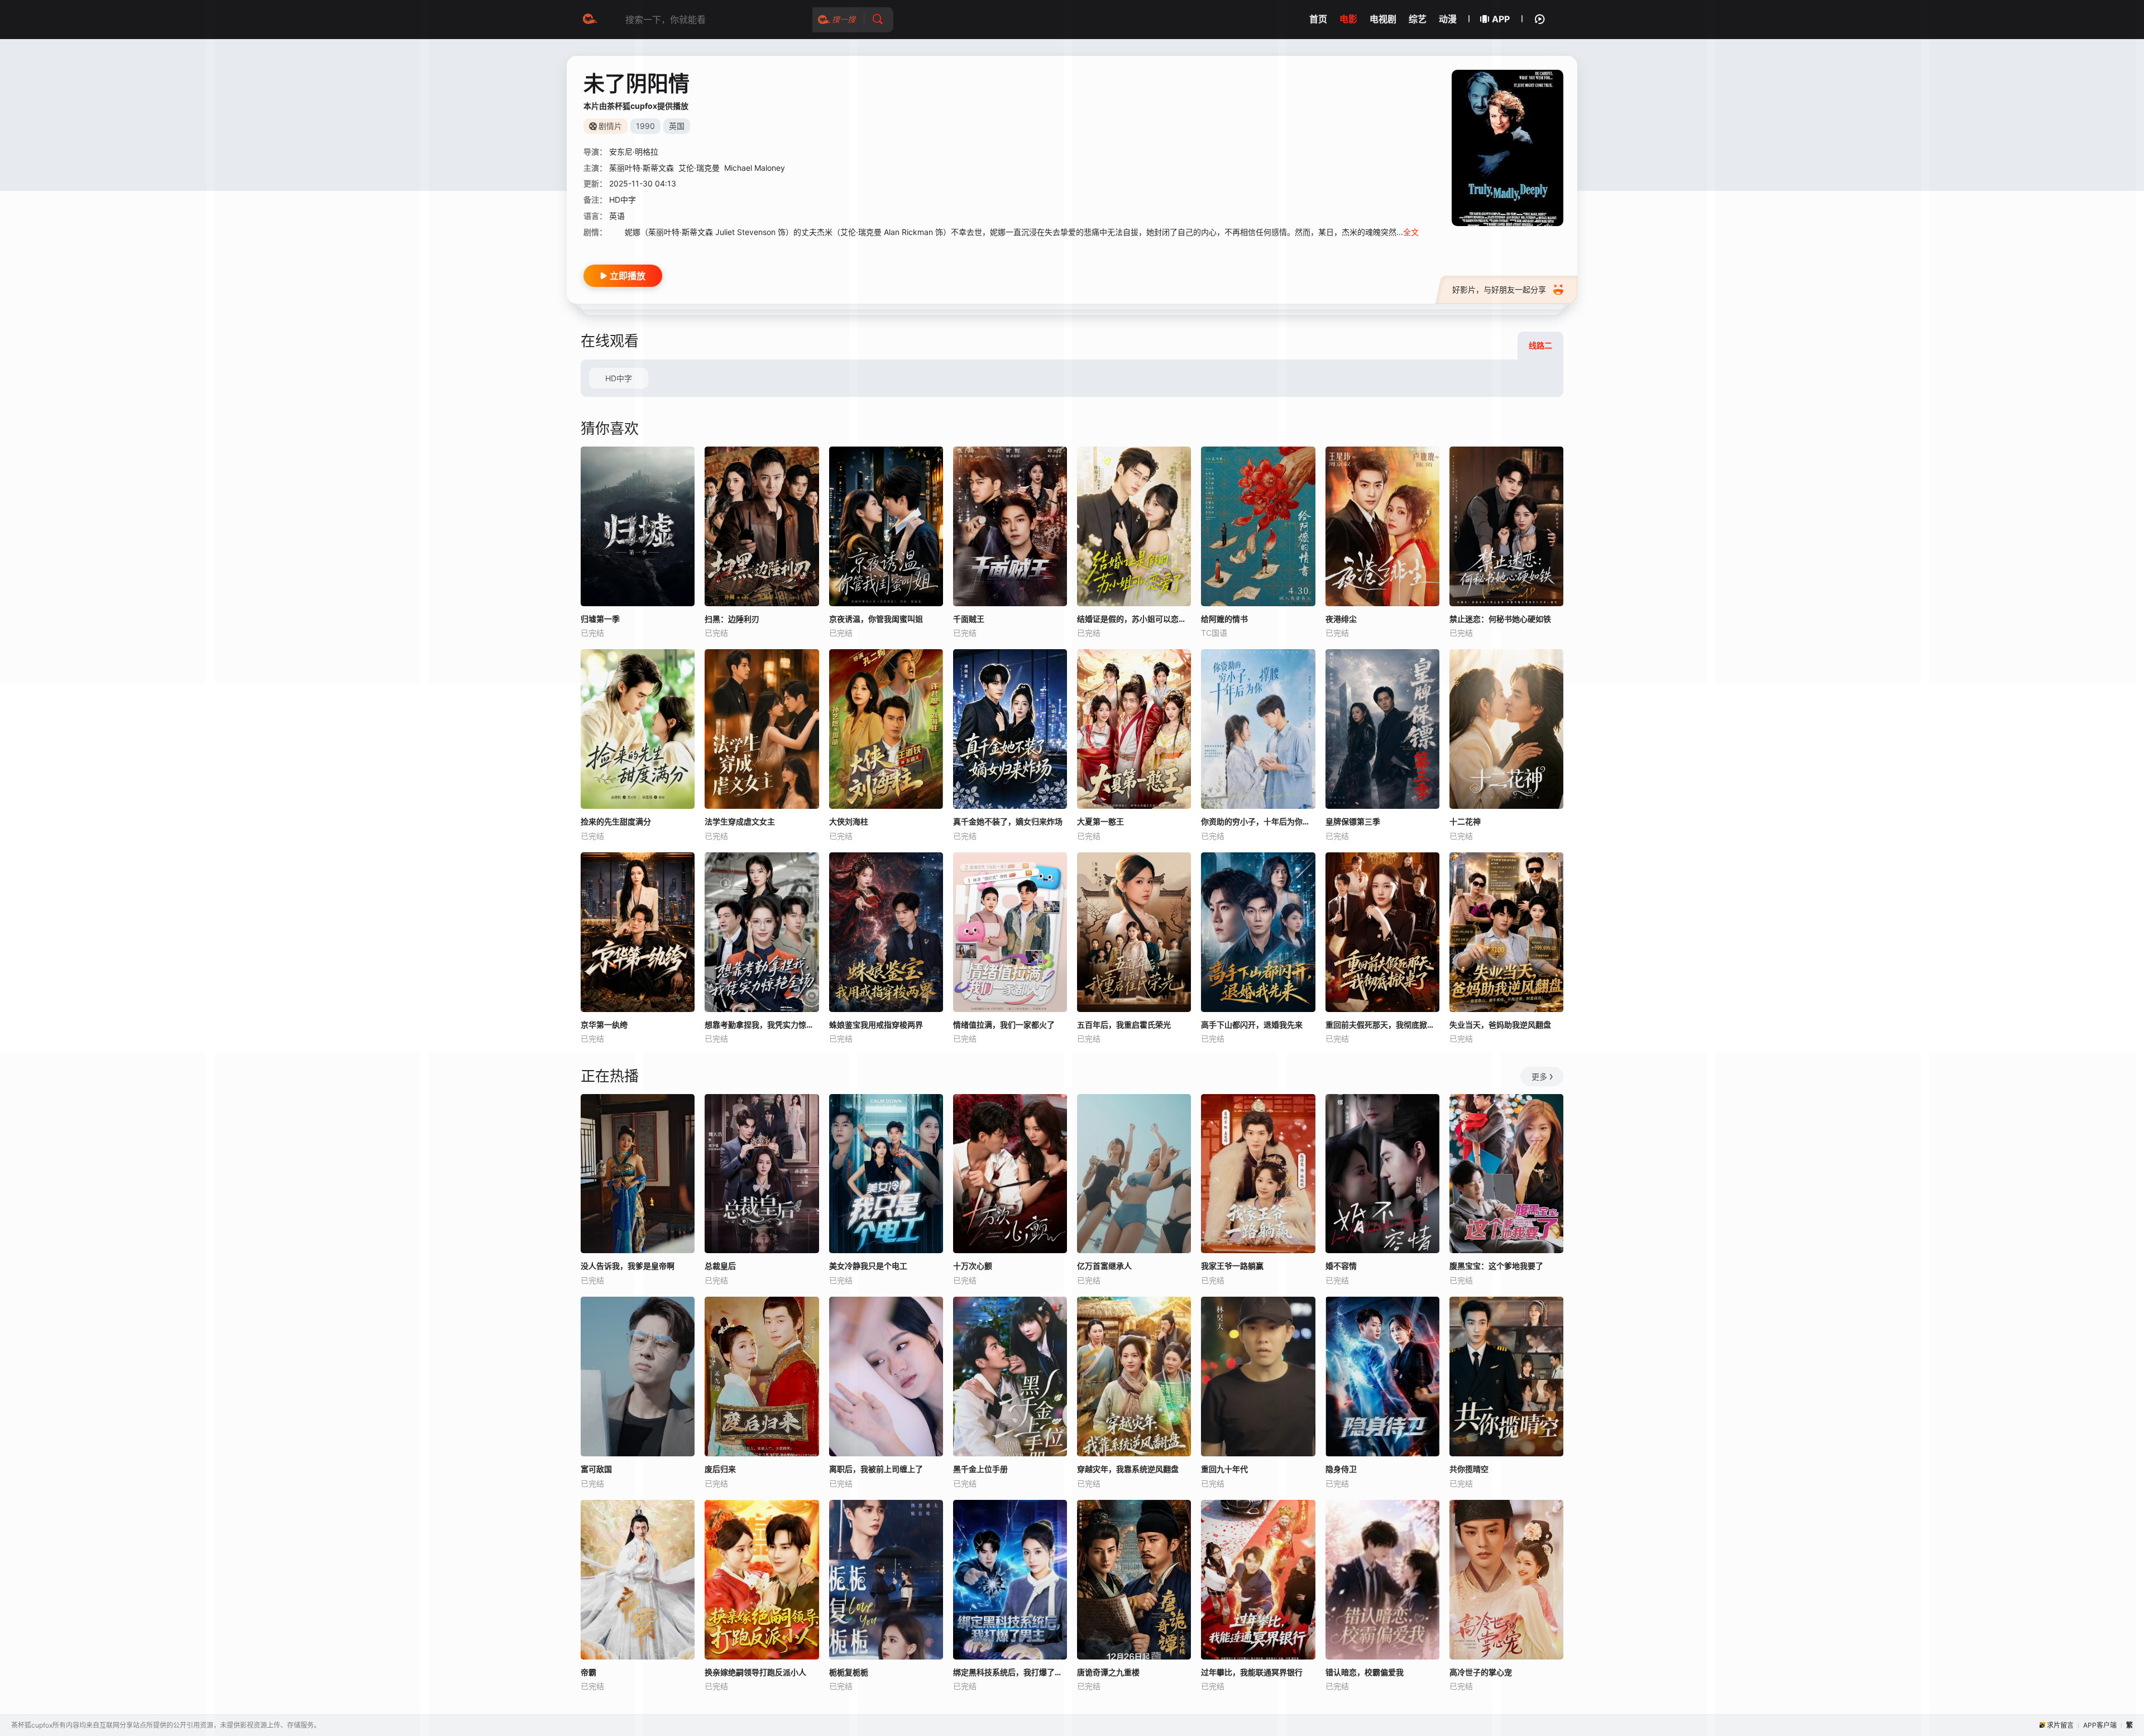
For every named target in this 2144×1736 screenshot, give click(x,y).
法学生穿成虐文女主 (740, 821)
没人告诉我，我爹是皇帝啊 (628, 1266)
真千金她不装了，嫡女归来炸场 (1008, 821)
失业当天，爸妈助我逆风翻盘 (1500, 1025)
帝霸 (588, 1672)
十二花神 (1465, 821)
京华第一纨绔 (604, 1025)
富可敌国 (596, 1469)
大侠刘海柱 (849, 821)
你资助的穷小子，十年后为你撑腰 (1258, 821)
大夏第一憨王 (1100, 821)
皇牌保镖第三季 (1353, 821)
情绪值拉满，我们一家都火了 (1004, 1025)
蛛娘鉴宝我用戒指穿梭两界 (876, 1025)
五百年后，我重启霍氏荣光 (1124, 1025)
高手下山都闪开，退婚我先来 (1252, 1025)
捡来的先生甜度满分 (616, 821)
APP (1501, 19)
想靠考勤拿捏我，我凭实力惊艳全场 (762, 1025)
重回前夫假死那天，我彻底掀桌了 (1382, 1025)
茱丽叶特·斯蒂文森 (642, 168)
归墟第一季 (600, 619)
